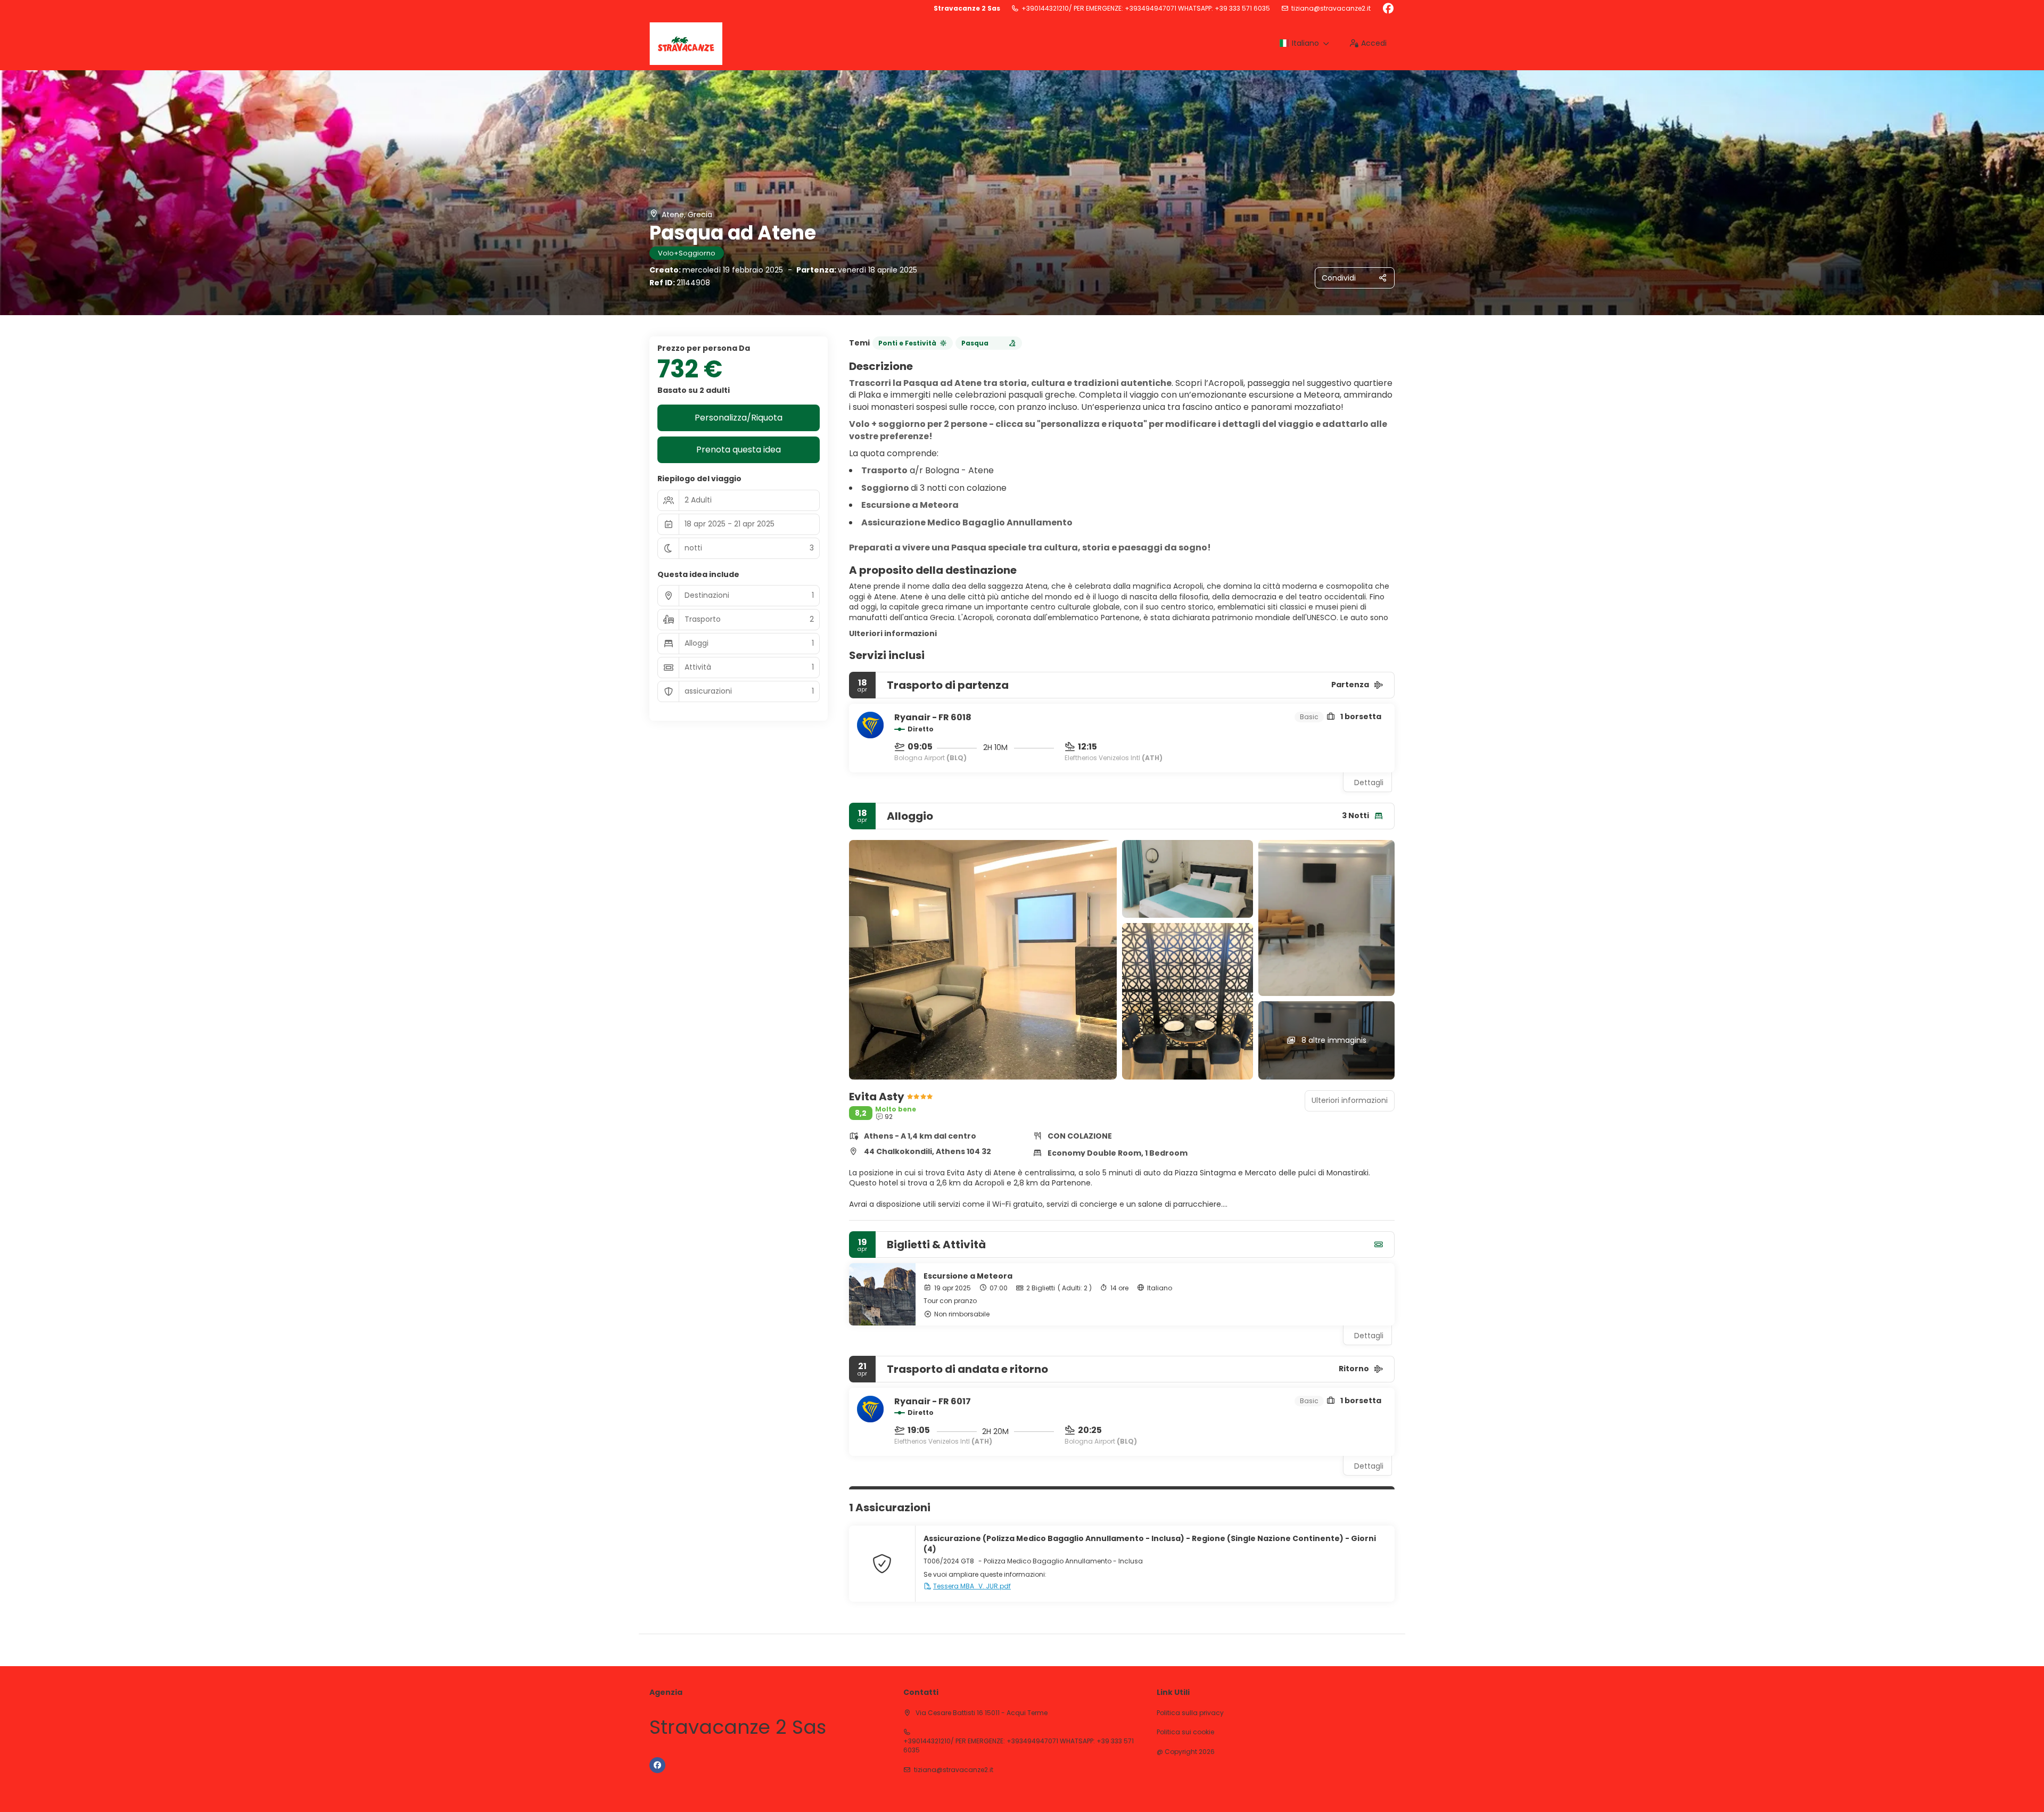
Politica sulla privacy (1190, 1713)
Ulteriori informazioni (893, 633)
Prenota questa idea (739, 450)
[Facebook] (1388, 9)
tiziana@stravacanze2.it (1331, 9)
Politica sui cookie (1185, 1732)
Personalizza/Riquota (739, 418)
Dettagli (1369, 783)
